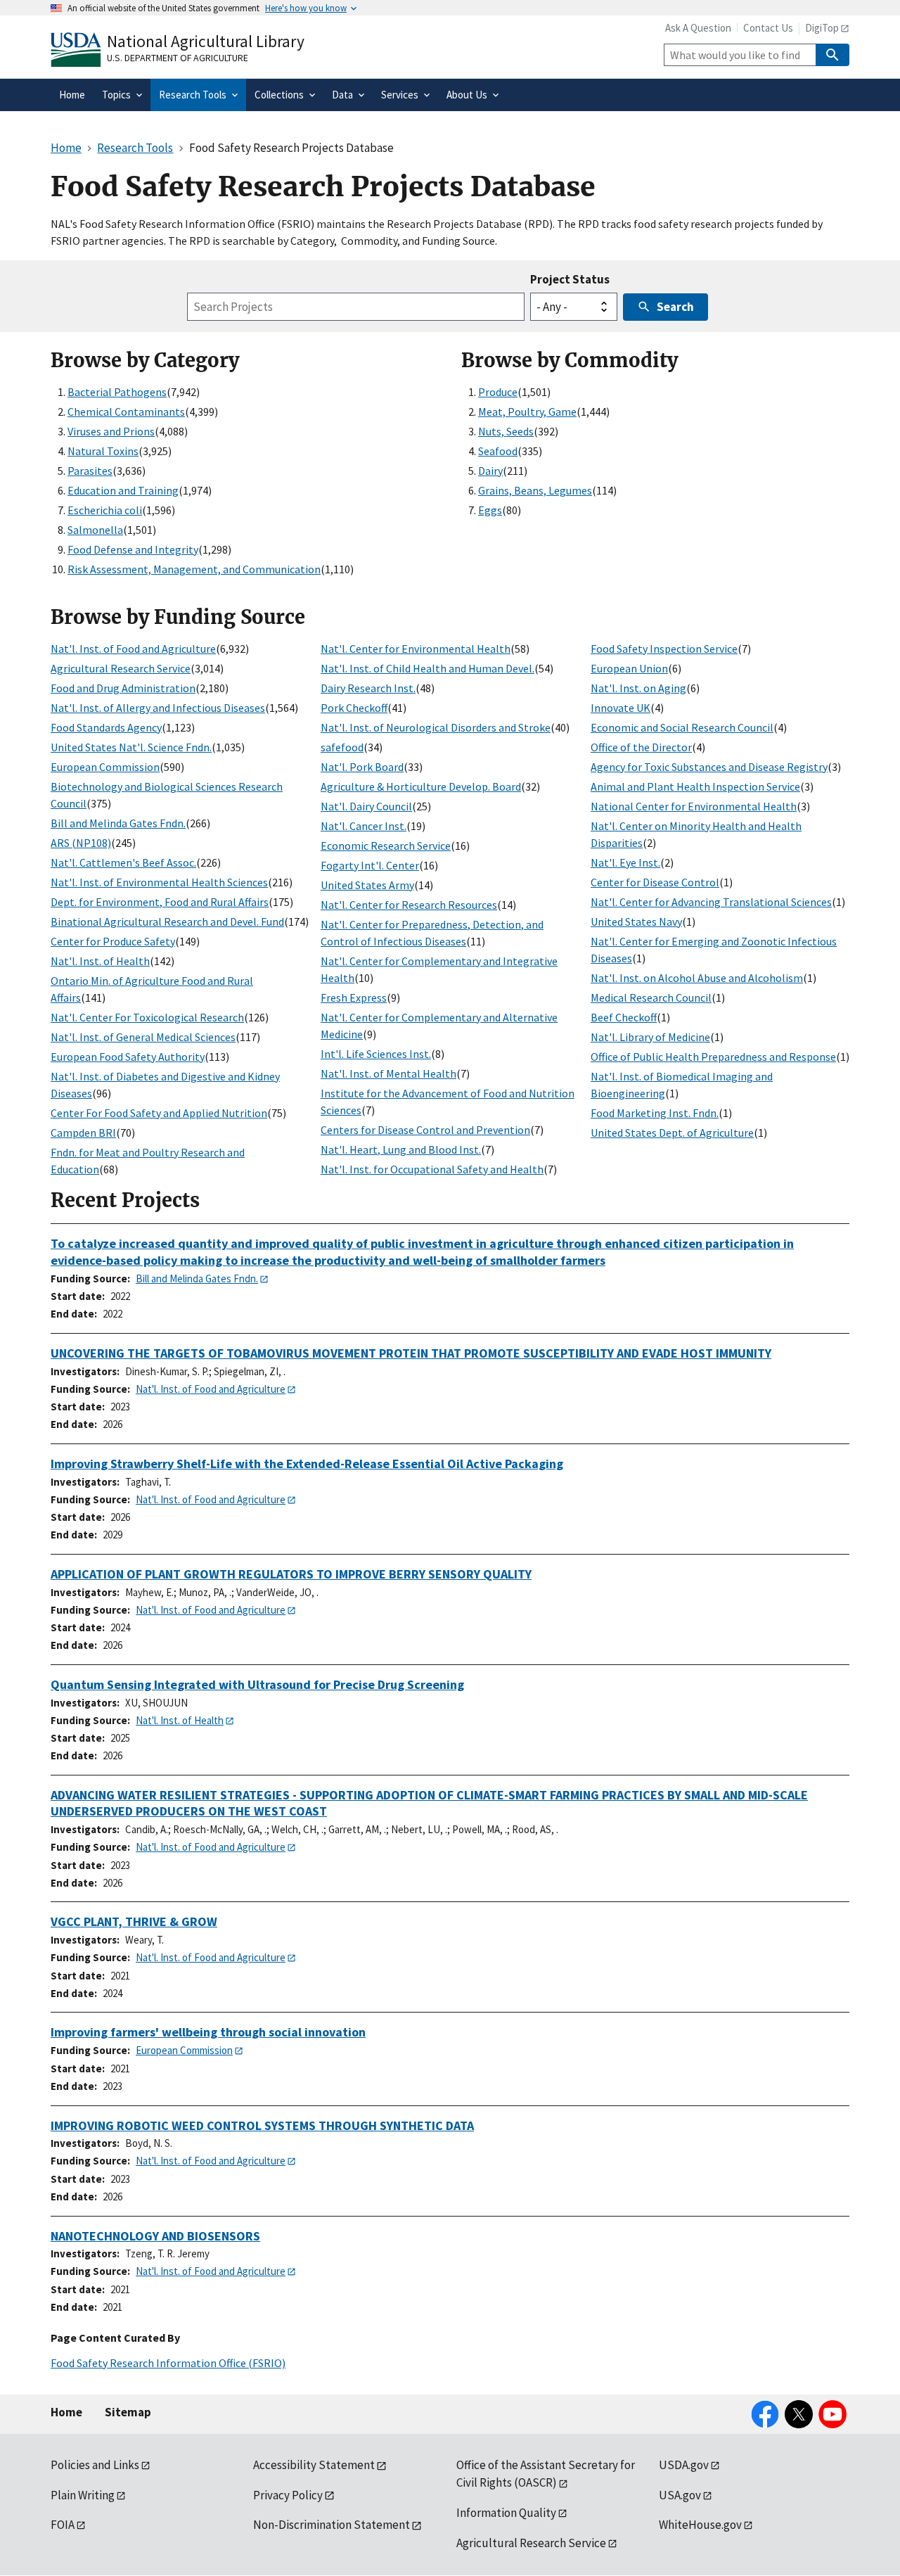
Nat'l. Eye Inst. (625, 862)
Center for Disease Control (655, 882)
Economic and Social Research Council (682, 727)
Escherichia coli (105, 510)
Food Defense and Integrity (133, 549)
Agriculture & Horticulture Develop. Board (421, 786)
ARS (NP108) (81, 843)
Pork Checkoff (354, 708)
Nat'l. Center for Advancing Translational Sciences (711, 902)
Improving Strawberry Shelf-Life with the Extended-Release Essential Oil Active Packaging (307, 1464)
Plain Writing (83, 2495)
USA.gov (680, 2495)
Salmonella (95, 530)
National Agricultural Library (206, 41)
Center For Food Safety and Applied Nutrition (159, 1113)
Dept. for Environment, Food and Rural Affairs (160, 902)
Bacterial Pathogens (117, 392)
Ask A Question (698, 28)
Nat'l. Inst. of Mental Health (388, 1073)
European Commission (105, 767)
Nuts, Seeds (506, 431)
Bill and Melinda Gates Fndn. (118, 823)
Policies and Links (95, 2465)
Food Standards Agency (106, 727)
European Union (629, 668)
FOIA (63, 2525)
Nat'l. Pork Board (362, 767)
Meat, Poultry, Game (527, 412)
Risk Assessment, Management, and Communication (194, 569)
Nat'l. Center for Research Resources (409, 905)
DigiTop (822, 28)
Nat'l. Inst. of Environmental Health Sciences (159, 882)
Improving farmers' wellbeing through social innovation (208, 2032)
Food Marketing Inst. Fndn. (655, 1113)
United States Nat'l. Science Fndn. (131, 747)
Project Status (570, 279)
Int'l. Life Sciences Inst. (376, 1054)
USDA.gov (684, 2465)
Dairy (490, 471)
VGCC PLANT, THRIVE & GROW (134, 1921)
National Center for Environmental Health (694, 806)
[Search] (832, 55)
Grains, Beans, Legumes (535, 490)
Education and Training (123, 490)
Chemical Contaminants (126, 412)
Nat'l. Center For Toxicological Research (147, 1017)
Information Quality (506, 2513)
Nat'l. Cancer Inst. (364, 826)
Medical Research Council (651, 997)
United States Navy (636, 922)
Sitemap (128, 2412)
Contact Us (768, 28)
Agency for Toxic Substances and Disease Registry (709, 767)
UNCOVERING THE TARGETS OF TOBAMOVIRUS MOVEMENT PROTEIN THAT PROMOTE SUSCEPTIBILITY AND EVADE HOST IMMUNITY (411, 1353)
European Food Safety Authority (128, 1057)
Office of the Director (641, 747)
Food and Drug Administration (123, 688)
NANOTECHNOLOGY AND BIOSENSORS (155, 2236)
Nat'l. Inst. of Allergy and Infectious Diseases (158, 708)
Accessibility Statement (314, 2465)
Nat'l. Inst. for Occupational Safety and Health (432, 1169)
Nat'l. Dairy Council (366, 806)
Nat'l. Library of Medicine (650, 1037)
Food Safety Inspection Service (664, 649)
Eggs (490, 510)
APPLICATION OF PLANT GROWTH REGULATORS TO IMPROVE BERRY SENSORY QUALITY (291, 1574)
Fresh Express (354, 997)
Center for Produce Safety (113, 941)
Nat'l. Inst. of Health (100, 961)
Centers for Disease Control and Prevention (425, 1130)
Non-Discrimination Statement (332, 2525)
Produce (498, 392)
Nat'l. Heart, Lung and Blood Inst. (401, 1149)
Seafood (498, 451)
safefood (342, 747)
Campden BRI (83, 1133)
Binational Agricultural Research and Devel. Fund (167, 922)
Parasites (90, 471)
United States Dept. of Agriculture (672, 1133)
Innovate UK (621, 708)
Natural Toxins (103, 451)
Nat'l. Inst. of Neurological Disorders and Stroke (436, 727)
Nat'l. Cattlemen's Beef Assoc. (123, 862)
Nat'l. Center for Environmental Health (416, 649)
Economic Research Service (386, 846)
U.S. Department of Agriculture (178, 58)
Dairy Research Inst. (368, 688)
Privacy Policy (288, 2495)
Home (66, 2412)
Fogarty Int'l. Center (370, 865)
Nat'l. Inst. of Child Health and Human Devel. (427, 668)
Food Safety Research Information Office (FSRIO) (168, 2363)
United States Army (367, 885)
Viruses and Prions (111, 431)
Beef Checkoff (624, 1017)
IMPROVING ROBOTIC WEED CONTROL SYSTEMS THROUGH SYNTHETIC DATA (262, 2125)
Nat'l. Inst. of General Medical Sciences (143, 1037)
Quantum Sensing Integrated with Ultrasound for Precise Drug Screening (257, 1684)
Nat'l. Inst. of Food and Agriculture (133, 649)
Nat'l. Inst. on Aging (638, 688)
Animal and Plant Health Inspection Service (695, 786)
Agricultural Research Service (121, 668)
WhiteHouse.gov (700, 2525)
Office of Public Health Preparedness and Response (713, 1057)
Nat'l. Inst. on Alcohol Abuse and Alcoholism (697, 978)
